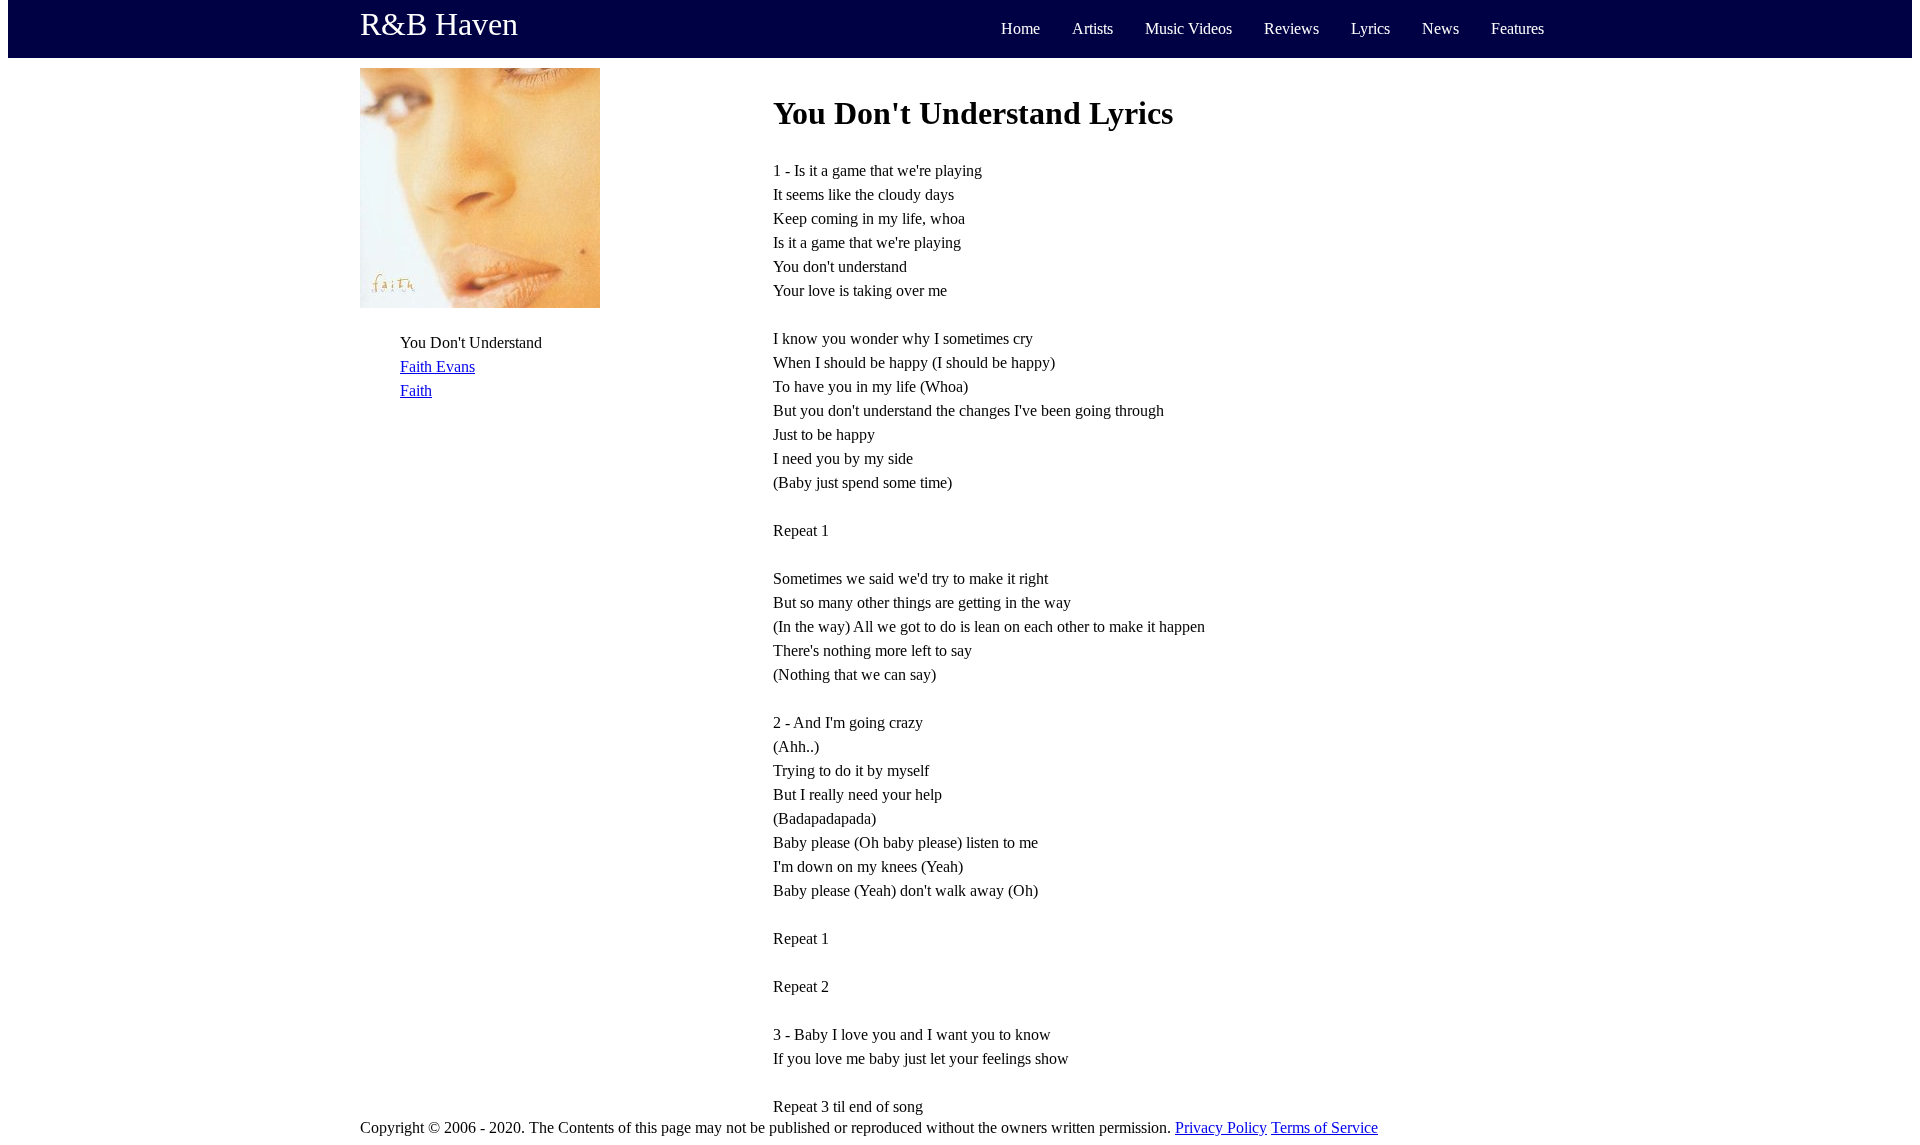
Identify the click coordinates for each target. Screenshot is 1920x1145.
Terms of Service (1324, 1127)
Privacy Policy (1221, 1127)
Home (1020, 28)
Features (1517, 28)
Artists (1092, 28)
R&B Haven (439, 24)
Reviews (1291, 28)
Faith (416, 390)
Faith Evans (437, 366)
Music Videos (1188, 28)
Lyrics (1370, 28)
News (1440, 28)
